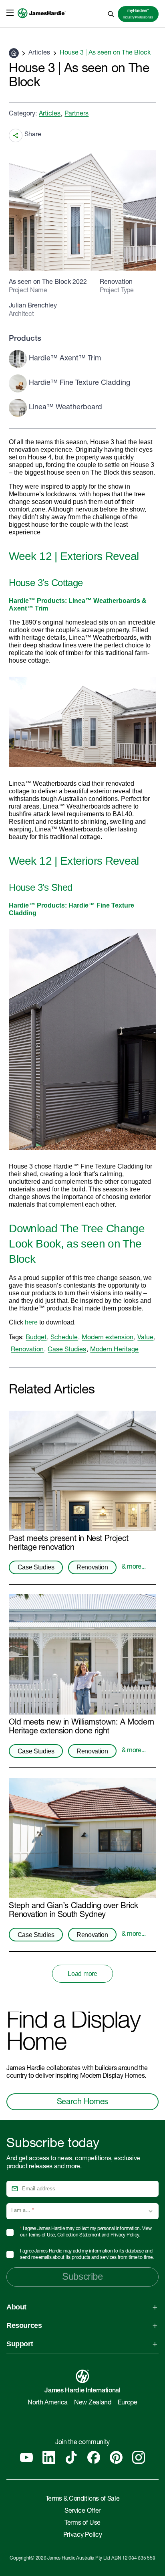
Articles (39, 53)
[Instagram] (139, 2457)
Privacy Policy (125, 2235)
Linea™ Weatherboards (104, 601)
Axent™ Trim (28, 608)
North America (48, 2403)
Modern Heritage (114, 1350)
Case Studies (67, 1350)
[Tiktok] (71, 2457)
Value (145, 1338)
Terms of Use (41, 2235)
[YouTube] (26, 2457)
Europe (128, 2403)
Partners (76, 114)
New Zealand (93, 2403)
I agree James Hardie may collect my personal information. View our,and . (86, 2232)
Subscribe (82, 2276)
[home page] (42, 22)
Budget (36, 1338)
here (31, 1322)
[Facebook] (94, 2457)
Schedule (64, 1338)
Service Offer (82, 2511)
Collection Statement (79, 2235)
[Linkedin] (49, 2457)
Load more (82, 1974)
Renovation (27, 1350)
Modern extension (108, 1338)
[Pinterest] (116, 2457)
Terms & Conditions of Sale (83, 2499)
